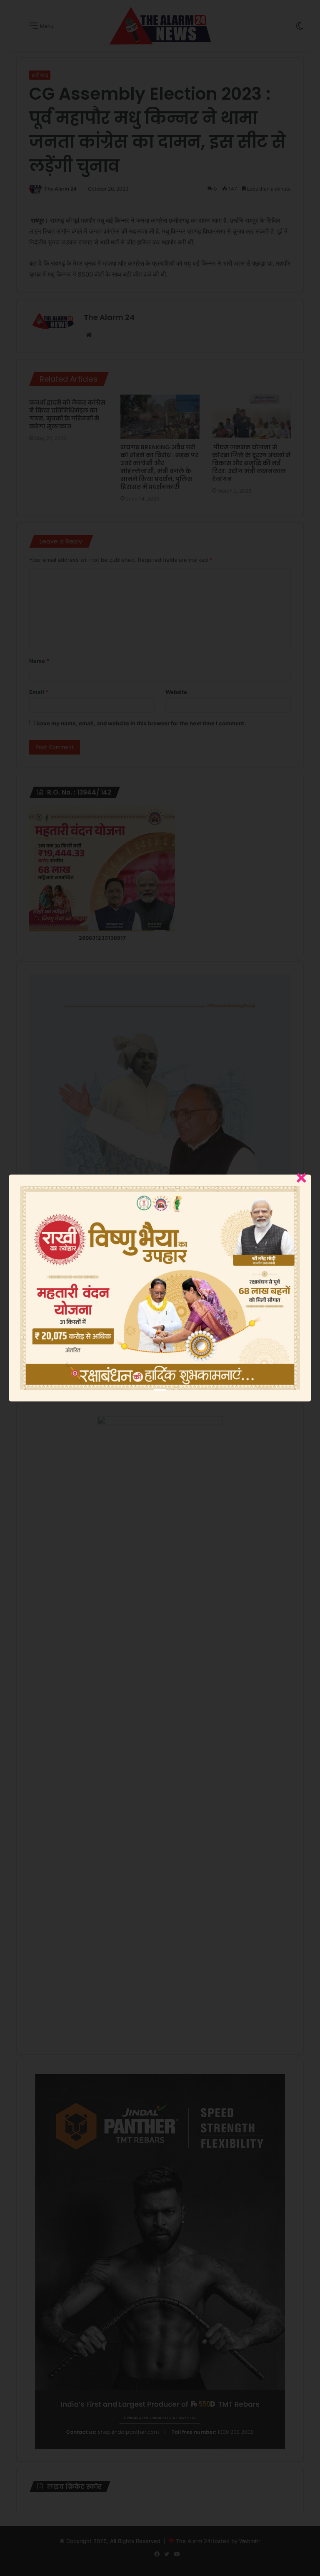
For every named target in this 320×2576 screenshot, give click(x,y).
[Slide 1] (160, 1390)
